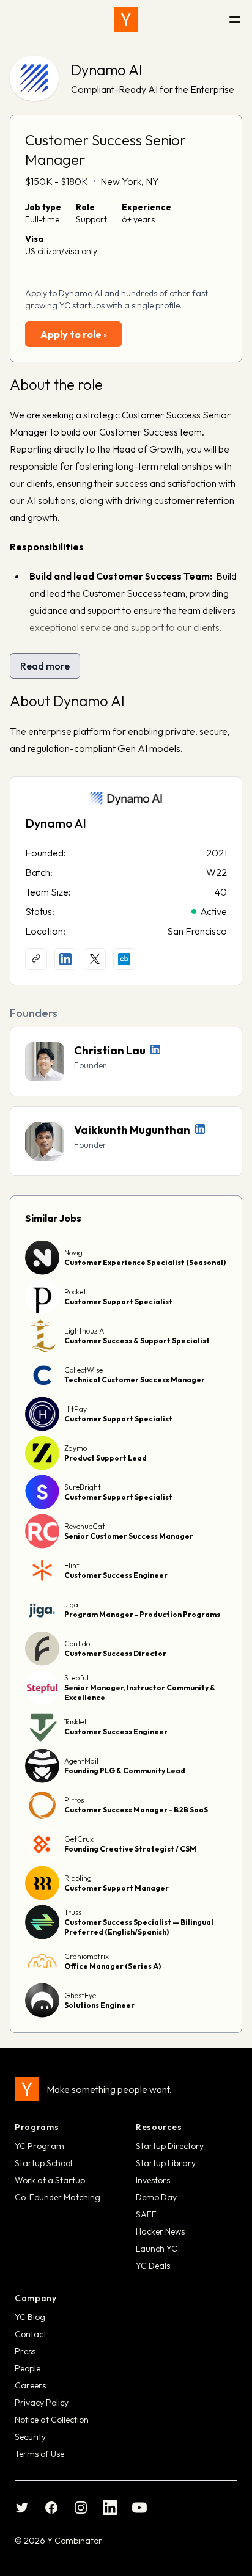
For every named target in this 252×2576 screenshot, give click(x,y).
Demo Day (156, 2197)
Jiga (71, 1604)
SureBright (83, 1487)
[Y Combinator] (126, 20)
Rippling (78, 1878)
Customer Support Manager (117, 1888)
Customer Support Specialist (118, 1301)
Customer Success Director (115, 1653)
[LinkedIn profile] (65, 959)
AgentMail (81, 1761)
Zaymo (76, 1448)
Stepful (76, 1678)
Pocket (75, 1292)
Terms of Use (39, 2454)
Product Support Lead (106, 1458)
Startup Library (166, 2163)
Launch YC (157, 2249)
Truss (73, 1912)
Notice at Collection (52, 2420)
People (28, 2368)
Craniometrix (87, 1956)
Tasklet (76, 1722)
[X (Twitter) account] (95, 959)
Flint (72, 1565)
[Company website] (36, 959)
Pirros (74, 1800)
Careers (30, 2385)
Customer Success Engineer (116, 1575)
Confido (77, 1644)
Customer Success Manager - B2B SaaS (136, 1810)
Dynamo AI (107, 70)
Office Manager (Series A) (113, 1966)
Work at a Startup (50, 2180)
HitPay (76, 1409)
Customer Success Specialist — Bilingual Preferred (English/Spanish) (139, 1927)
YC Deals (153, 2266)
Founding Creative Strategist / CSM (130, 1849)
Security (30, 2437)
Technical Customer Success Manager (135, 1380)
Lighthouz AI (85, 1331)
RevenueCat (85, 1526)
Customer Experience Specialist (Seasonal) (145, 1262)
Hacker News (160, 2231)
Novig (73, 1253)
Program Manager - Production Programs (142, 1614)
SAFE (146, 2214)
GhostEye (80, 1995)
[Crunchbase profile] (124, 959)
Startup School (43, 2163)
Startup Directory (170, 2146)
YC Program (39, 2146)
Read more (45, 666)
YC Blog (30, 2317)
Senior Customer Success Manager (129, 1536)
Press (25, 2351)
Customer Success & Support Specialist (137, 1341)
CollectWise (83, 1370)
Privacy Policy (42, 2403)
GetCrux (79, 1839)
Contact (31, 2334)
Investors (153, 2180)
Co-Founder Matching (57, 2197)
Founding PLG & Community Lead (125, 1771)
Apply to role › (73, 334)
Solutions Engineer (99, 2005)
